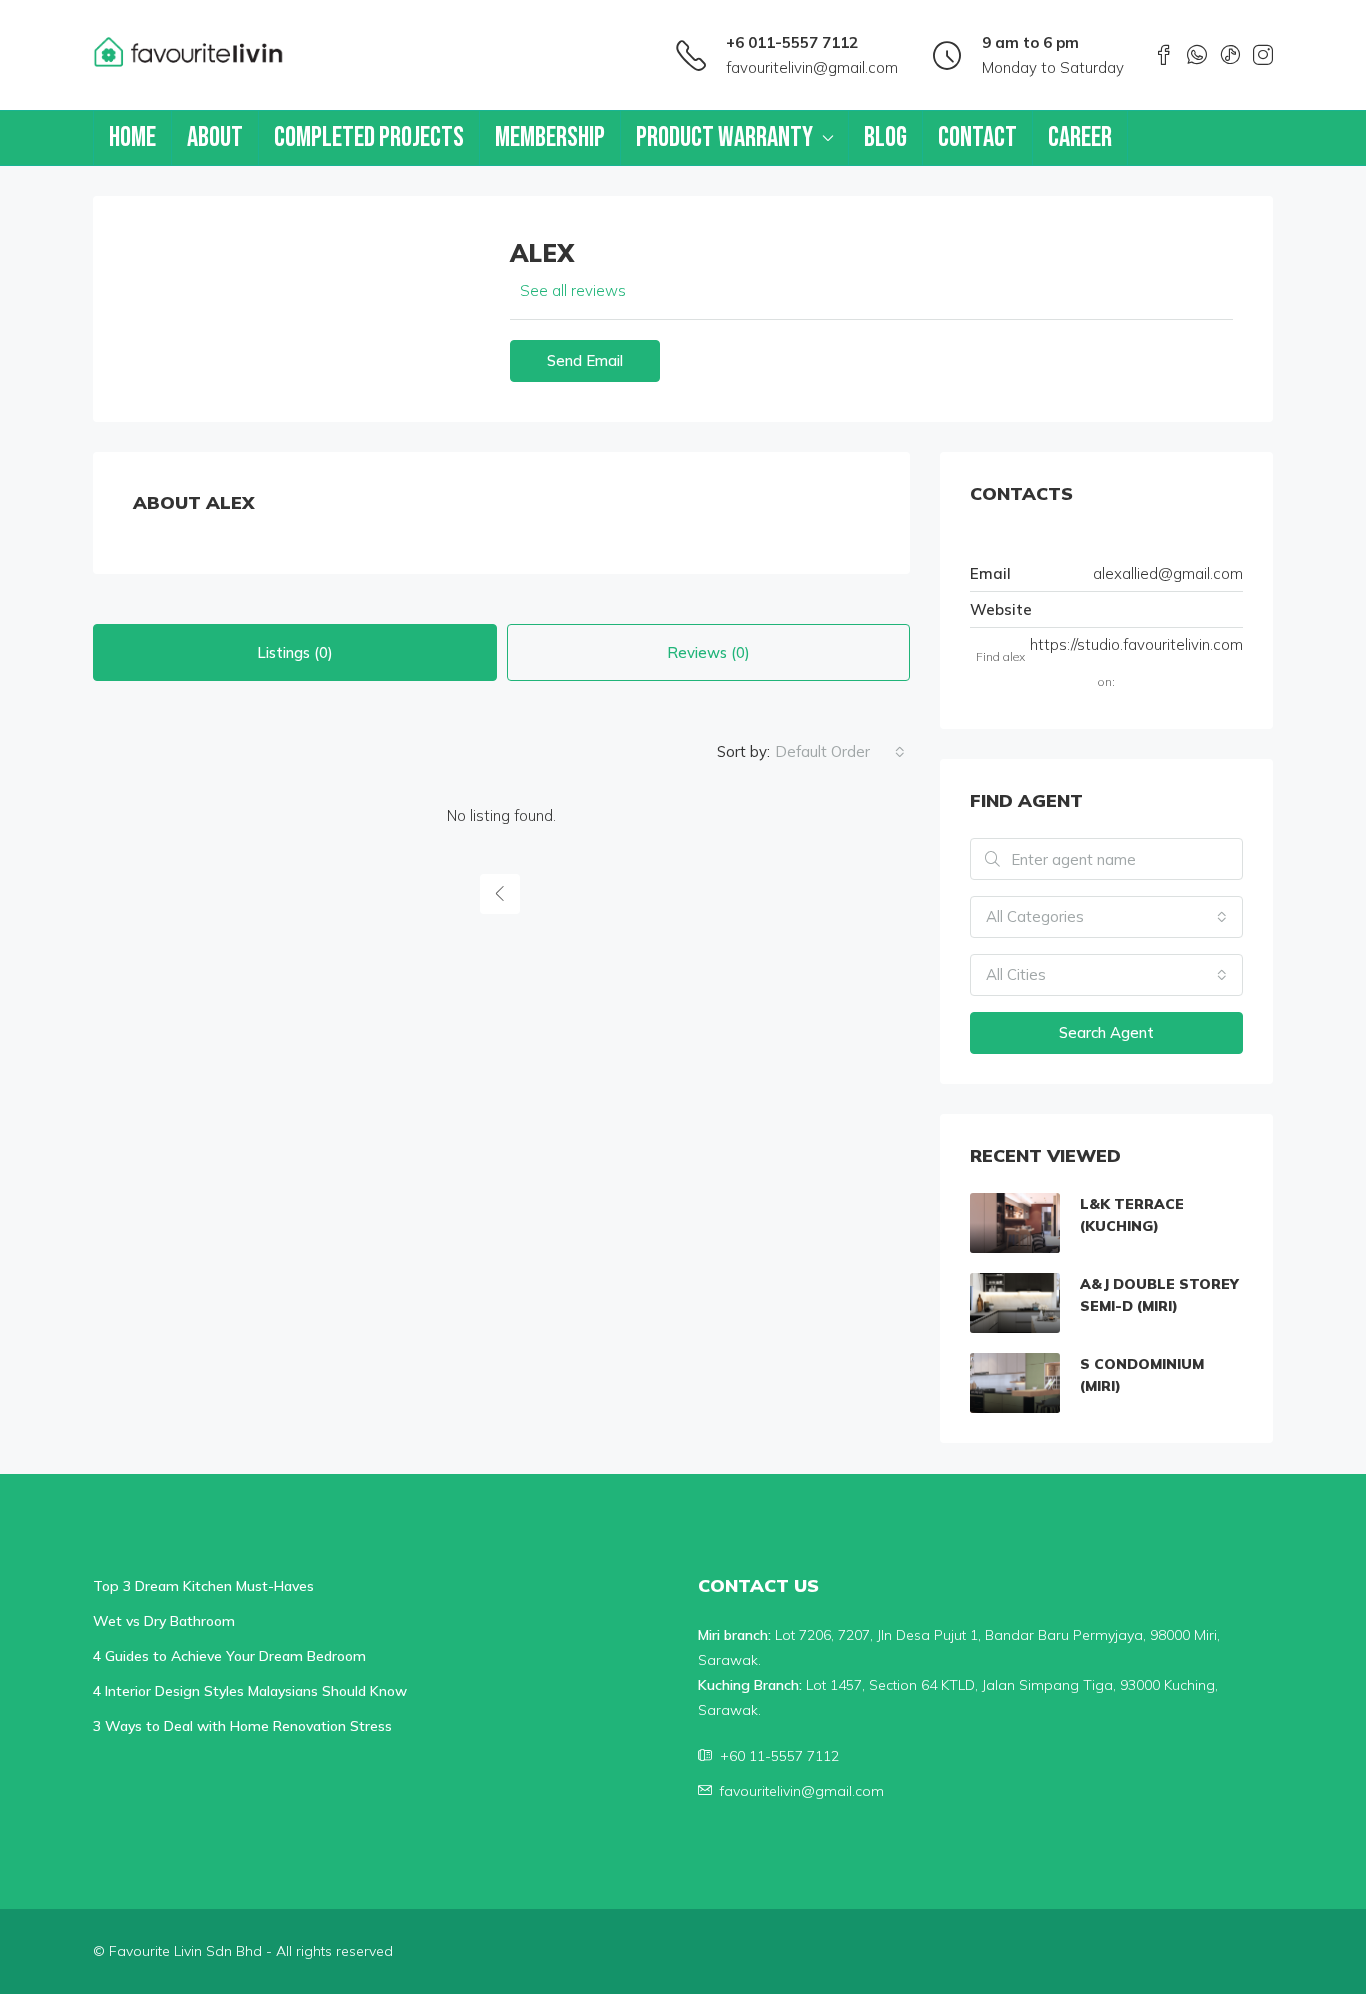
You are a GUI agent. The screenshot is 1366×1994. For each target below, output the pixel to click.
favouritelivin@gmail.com (812, 67)
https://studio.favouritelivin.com (1136, 644)
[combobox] (840, 752)
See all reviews (573, 290)
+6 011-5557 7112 (792, 42)
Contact (977, 137)
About (215, 137)
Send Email (585, 360)
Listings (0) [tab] (295, 652)
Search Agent (1106, 1032)
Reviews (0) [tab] (708, 652)
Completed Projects (369, 137)
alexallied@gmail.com (1168, 573)
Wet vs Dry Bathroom (164, 1621)
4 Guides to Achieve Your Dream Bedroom (229, 1656)
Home (132, 137)
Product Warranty (724, 137)
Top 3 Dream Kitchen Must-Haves (203, 1586)
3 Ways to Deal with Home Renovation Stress (242, 1726)
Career (1080, 137)
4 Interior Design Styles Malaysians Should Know (250, 1691)
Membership (550, 137)
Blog (885, 137)
